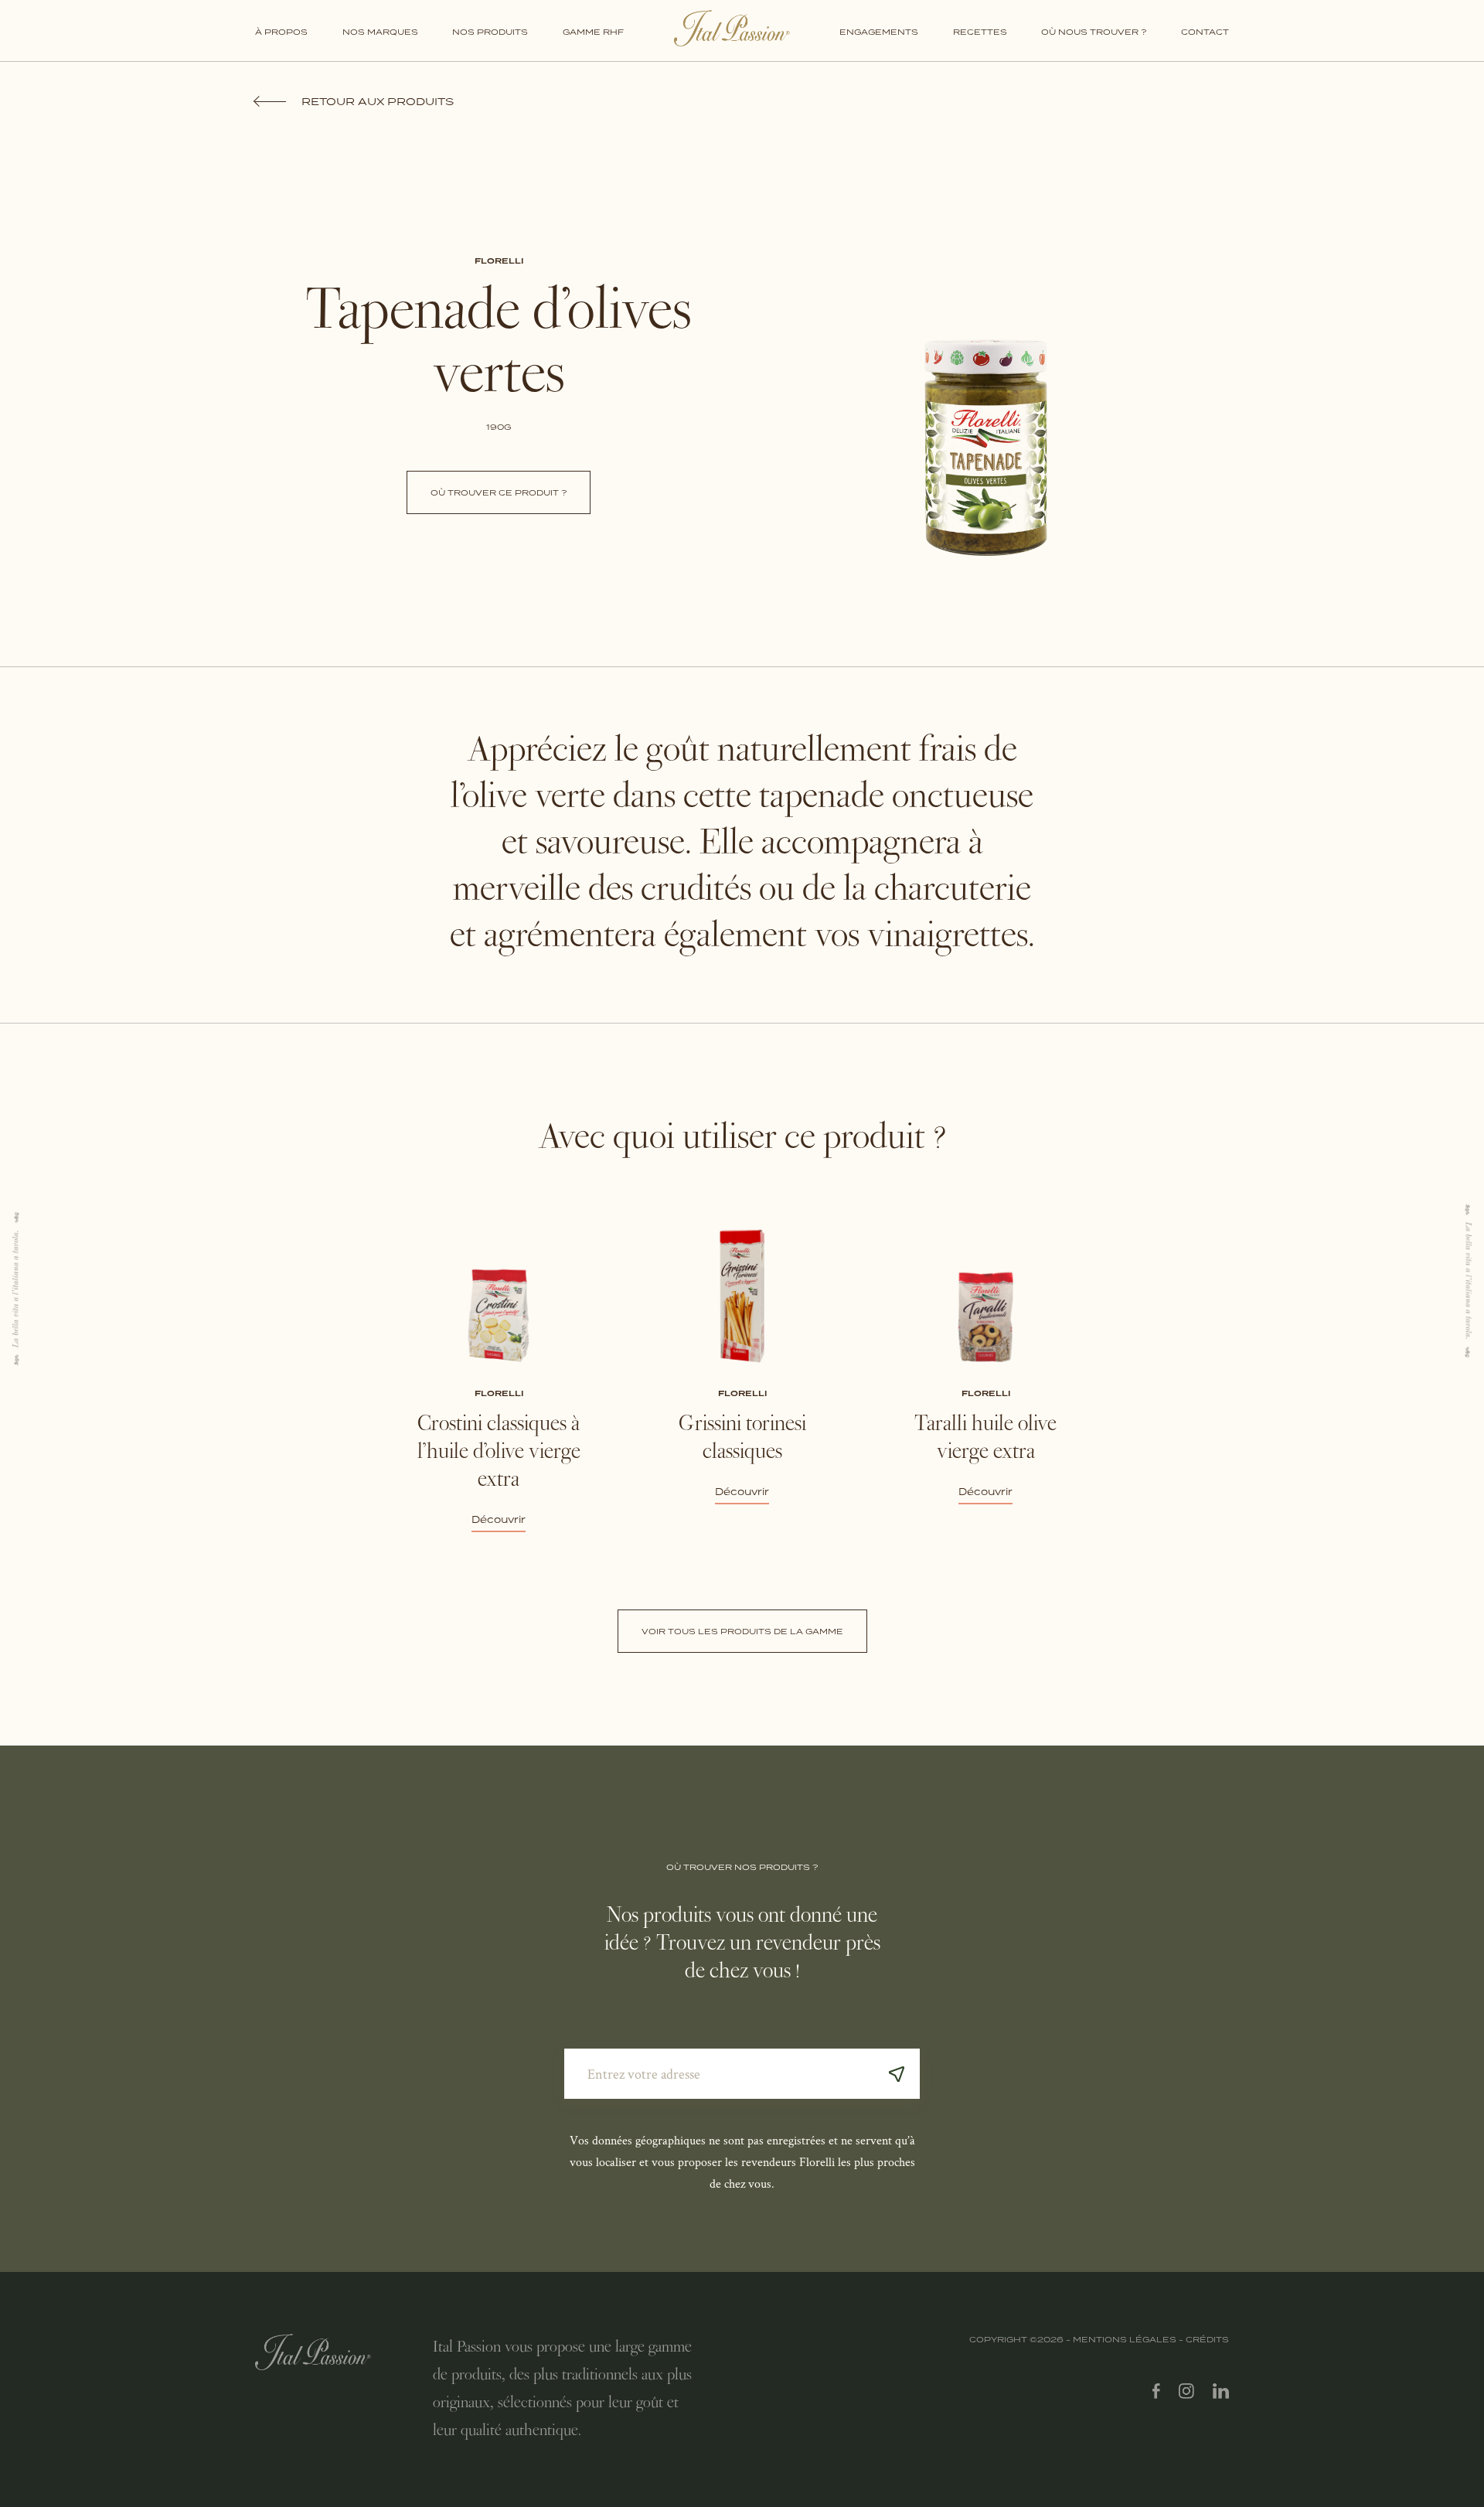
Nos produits (490, 32)
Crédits (1207, 2339)
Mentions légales (1125, 2339)
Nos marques (380, 32)
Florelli (499, 261)
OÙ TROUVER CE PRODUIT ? (499, 492)
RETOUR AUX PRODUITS (378, 101)
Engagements (879, 32)
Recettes (980, 32)
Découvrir (499, 1519)
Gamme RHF (593, 32)
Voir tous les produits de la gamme (742, 1631)
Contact (1205, 32)
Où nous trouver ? (1094, 32)
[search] (897, 2074)
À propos (281, 32)
